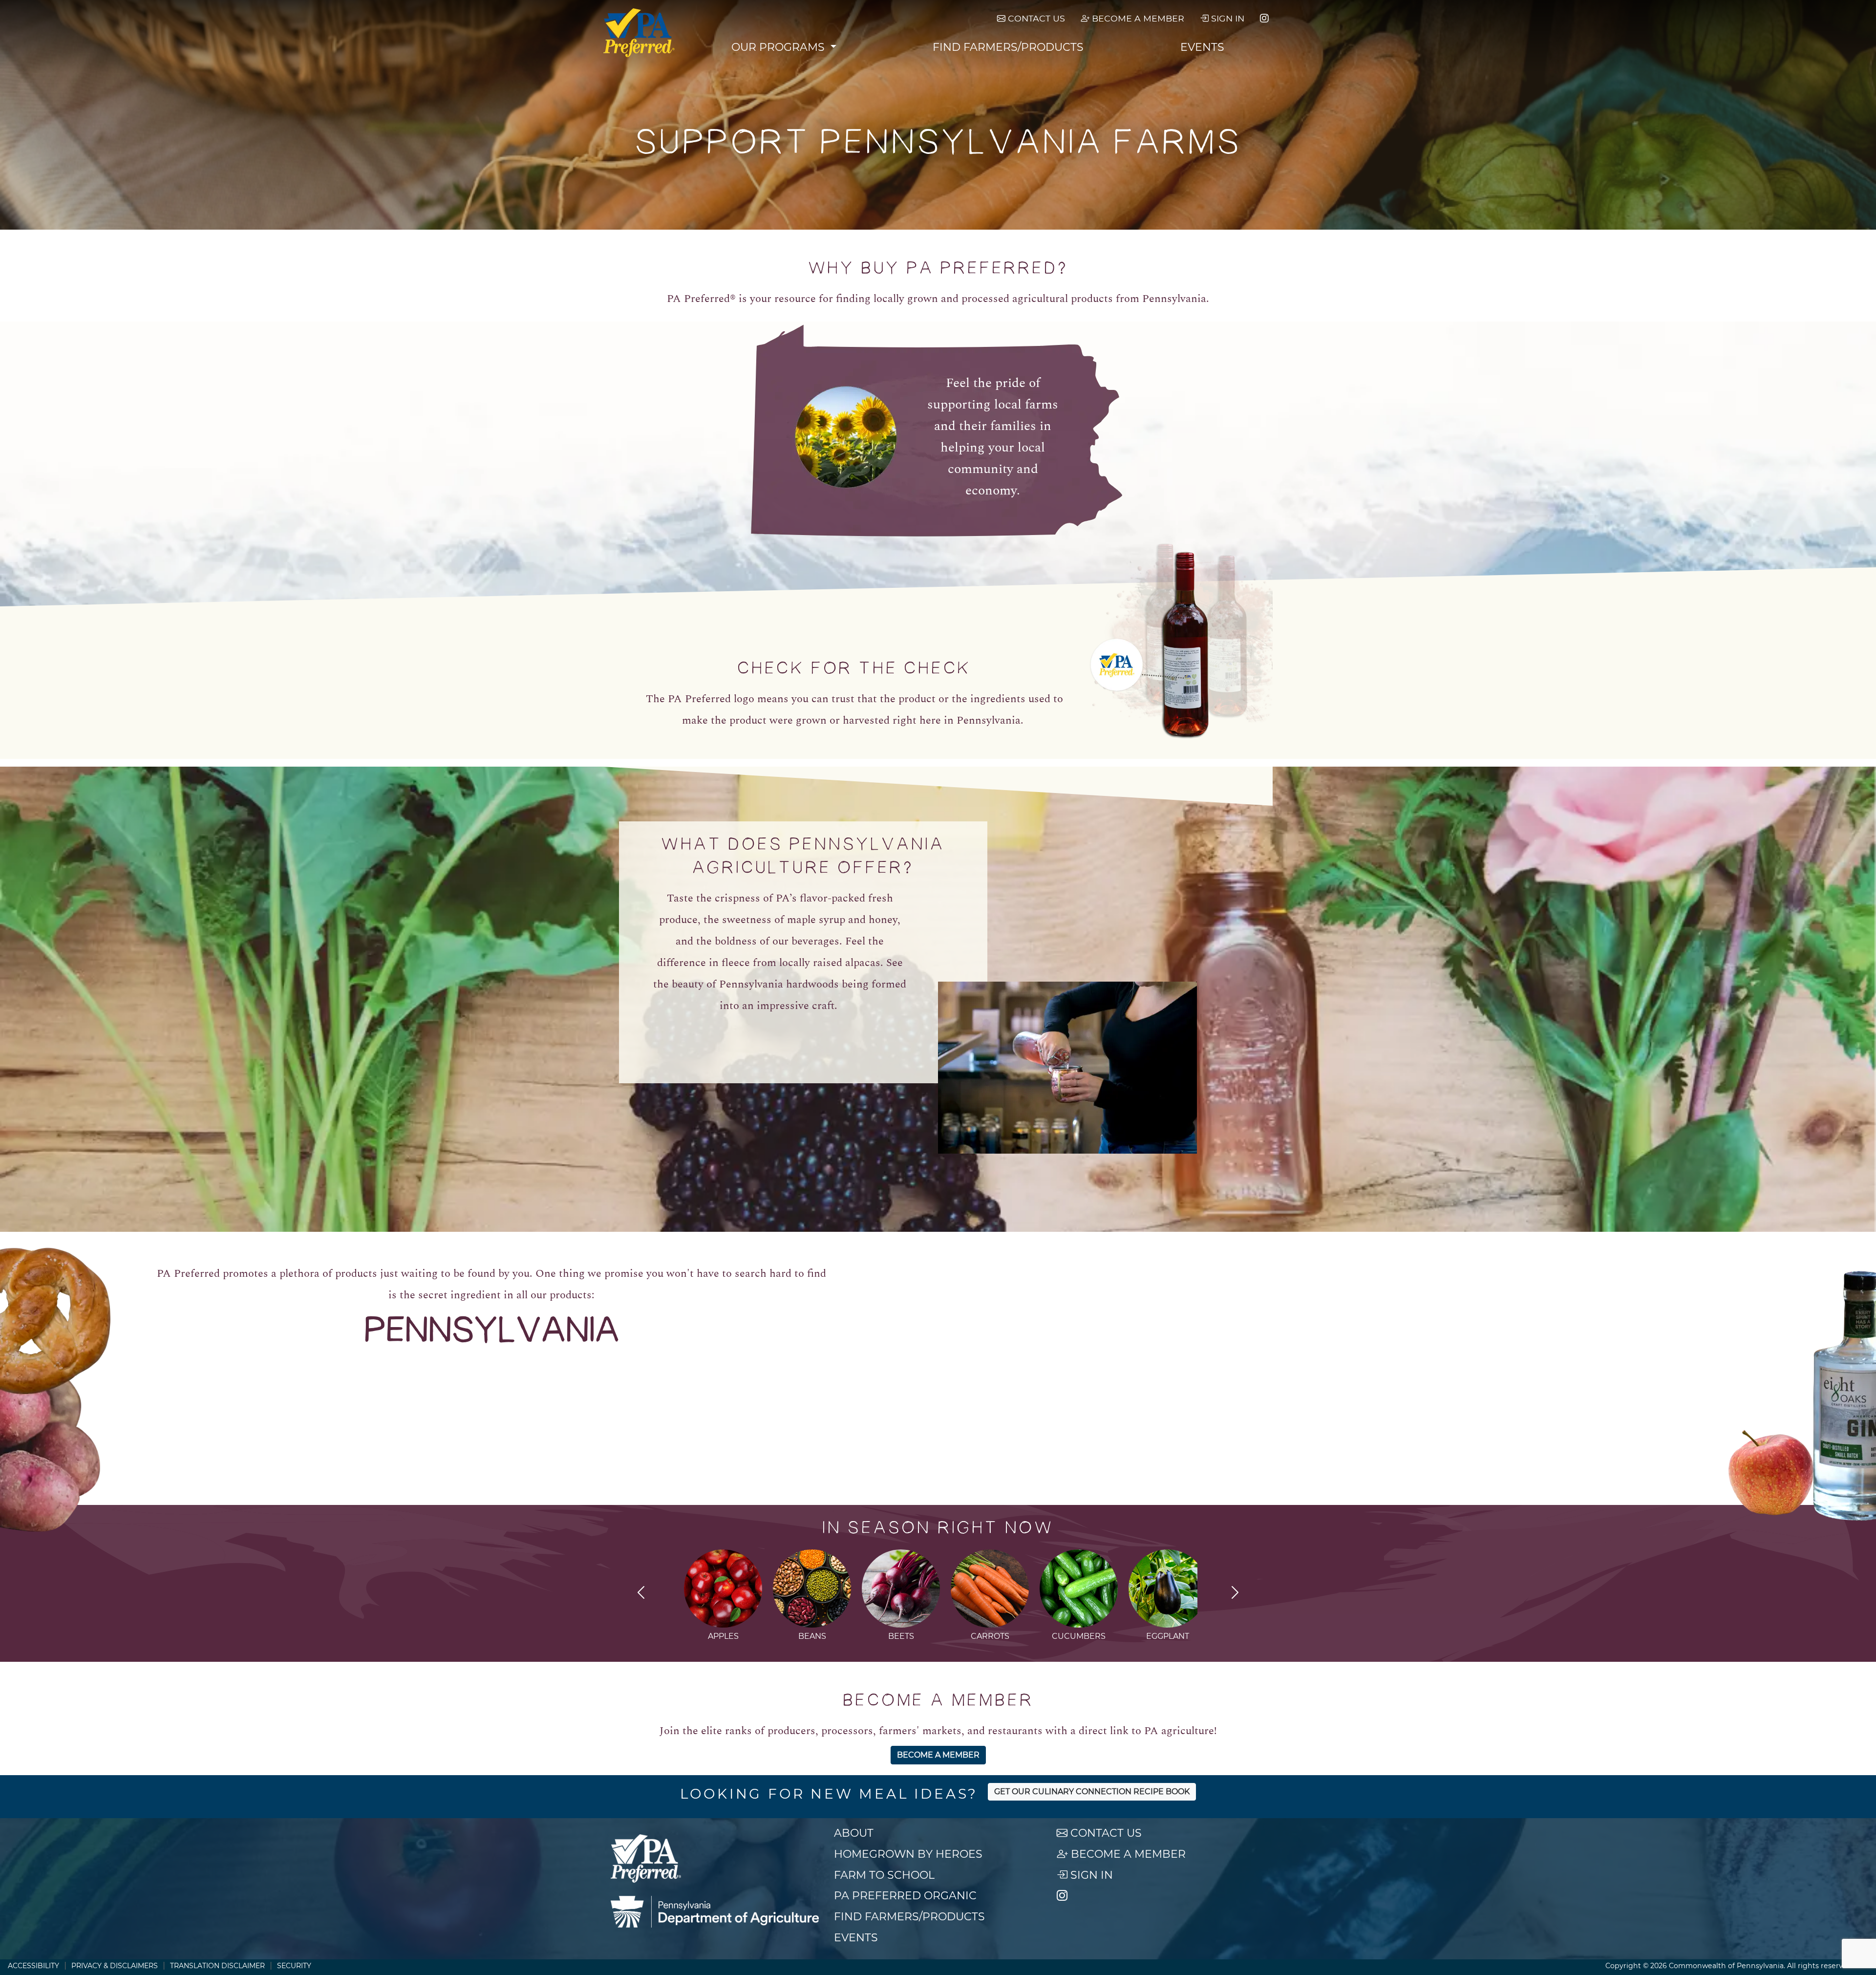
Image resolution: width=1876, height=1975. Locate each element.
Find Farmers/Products (1008, 47)
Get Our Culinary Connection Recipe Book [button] (1092, 1792)
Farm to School (884, 1875)
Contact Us (1035, 18)
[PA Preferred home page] (639, 33)
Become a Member (1137, 18)
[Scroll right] (1235, 1594)
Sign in (1226, 18)
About (854, 1833)
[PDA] (715, 1912)
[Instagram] (1264, 19)
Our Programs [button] (779, 47)
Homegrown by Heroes (908, 1854)
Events (1202, 47)
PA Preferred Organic (905, 1896)
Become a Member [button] (938, 1755)
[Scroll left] (641, 1594)
